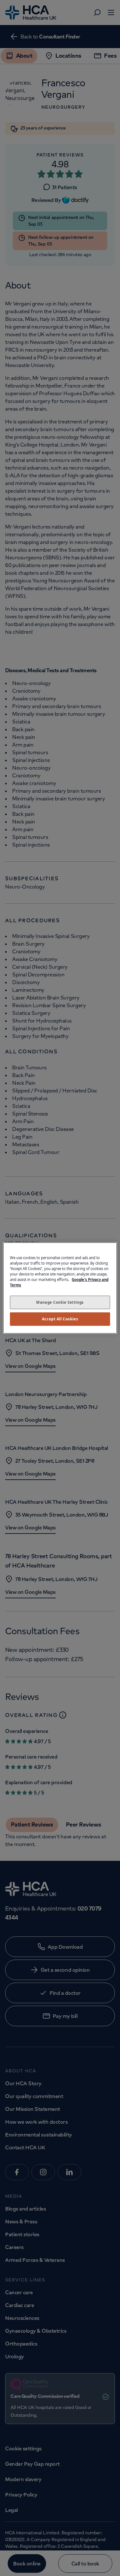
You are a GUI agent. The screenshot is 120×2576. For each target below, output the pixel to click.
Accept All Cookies (60, 1319)
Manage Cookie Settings (60, 1302)
